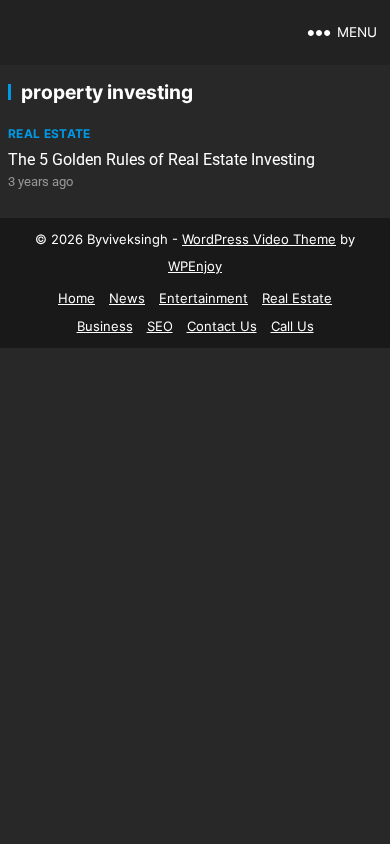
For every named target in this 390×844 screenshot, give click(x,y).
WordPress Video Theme (259, 239)
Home (76, 298)
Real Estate (49, 133)
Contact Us (222, 326)
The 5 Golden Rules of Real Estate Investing (161, 159)
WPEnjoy (195, 266)
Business (105, 326)
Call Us (292, 326)
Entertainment (203, 298)
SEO (160, 326)
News (127, 298)
